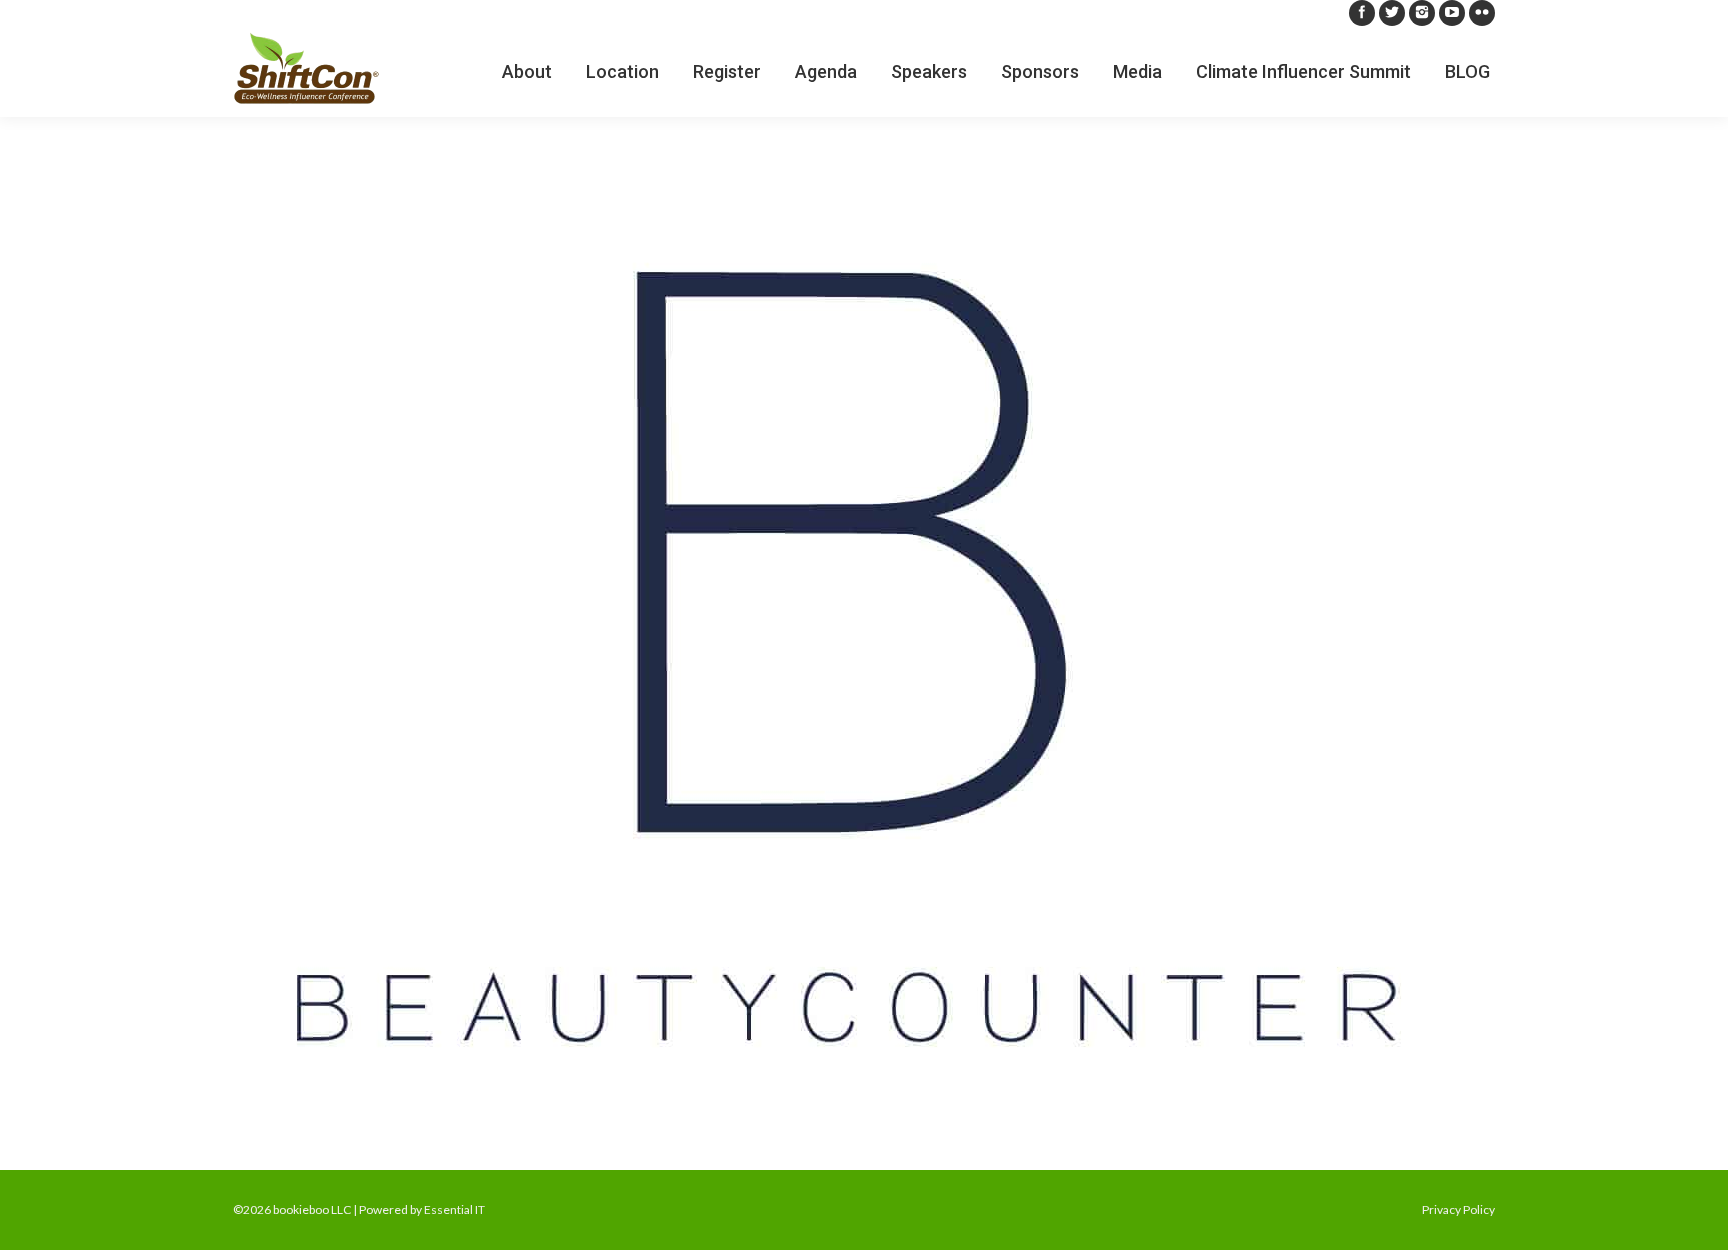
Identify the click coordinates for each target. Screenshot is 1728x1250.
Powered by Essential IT (422, 1209)
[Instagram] (1422, 13)
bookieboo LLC (312, 1209)
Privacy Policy (1458, 1209)
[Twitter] (1392, 13)
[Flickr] (1482, 13)
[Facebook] (1362, 13)
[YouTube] (1452, 13)
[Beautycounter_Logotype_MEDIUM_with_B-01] (864, 638)
